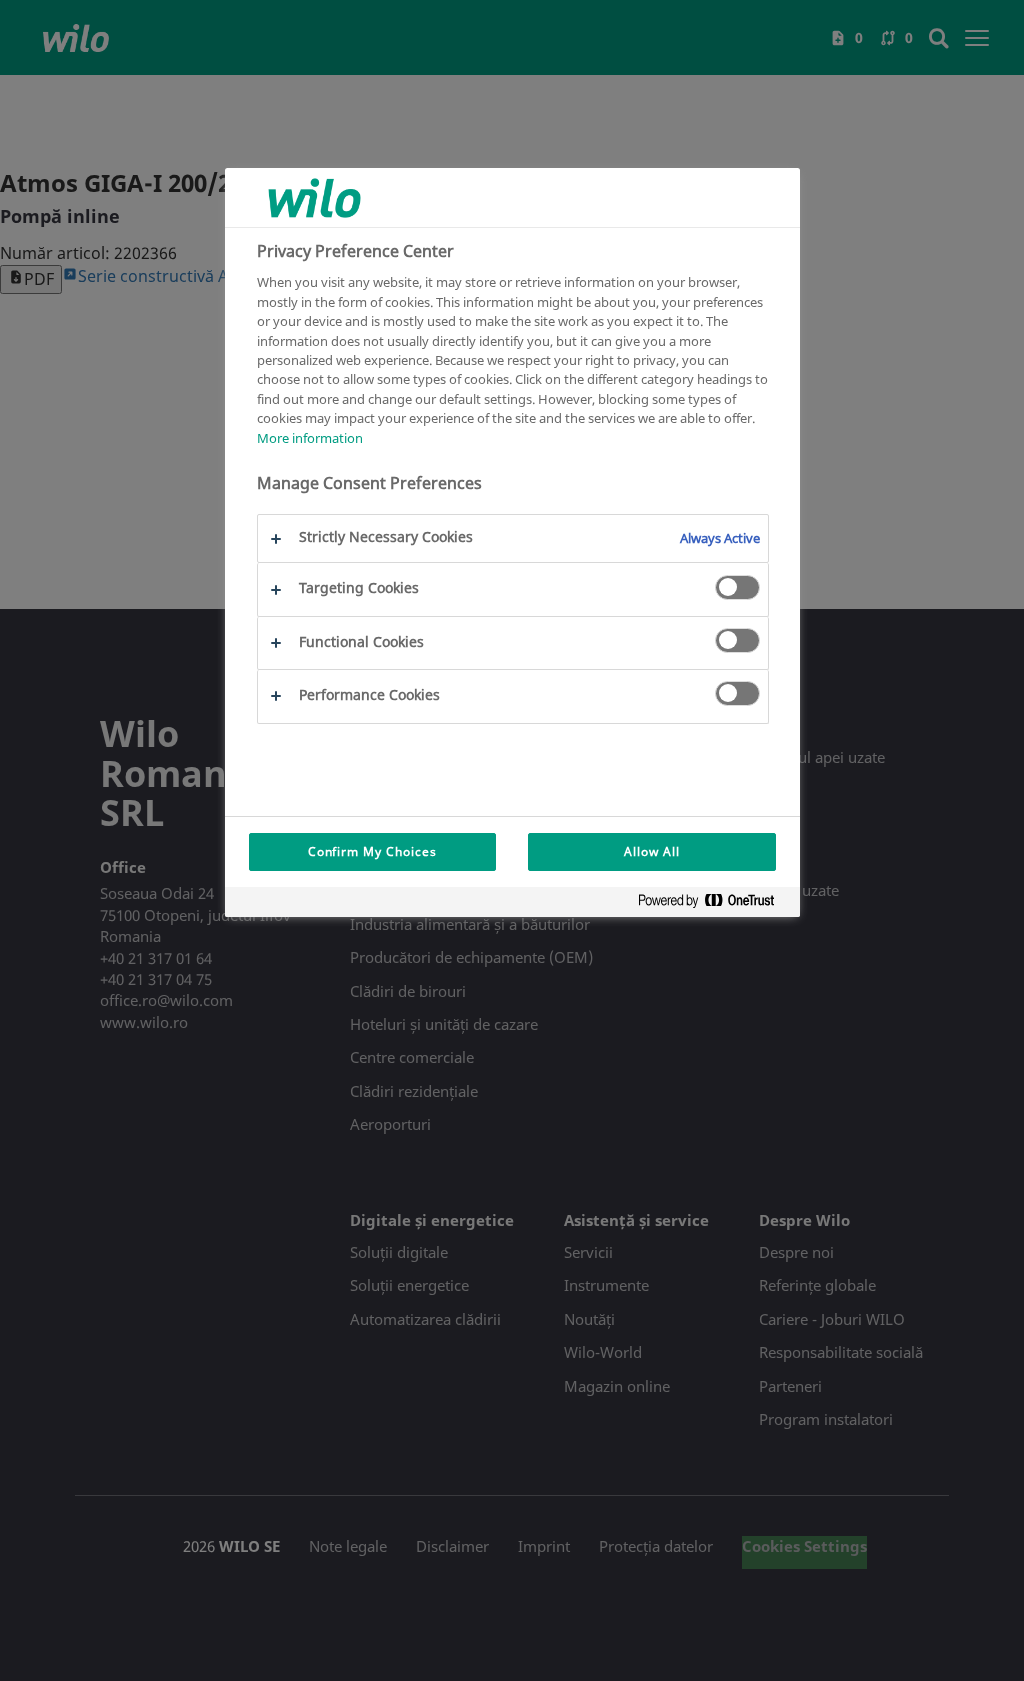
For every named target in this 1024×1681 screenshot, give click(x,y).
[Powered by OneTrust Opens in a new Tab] (714, 904)
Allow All (652, 851)
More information (310, 438)
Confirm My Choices (372, 851)
